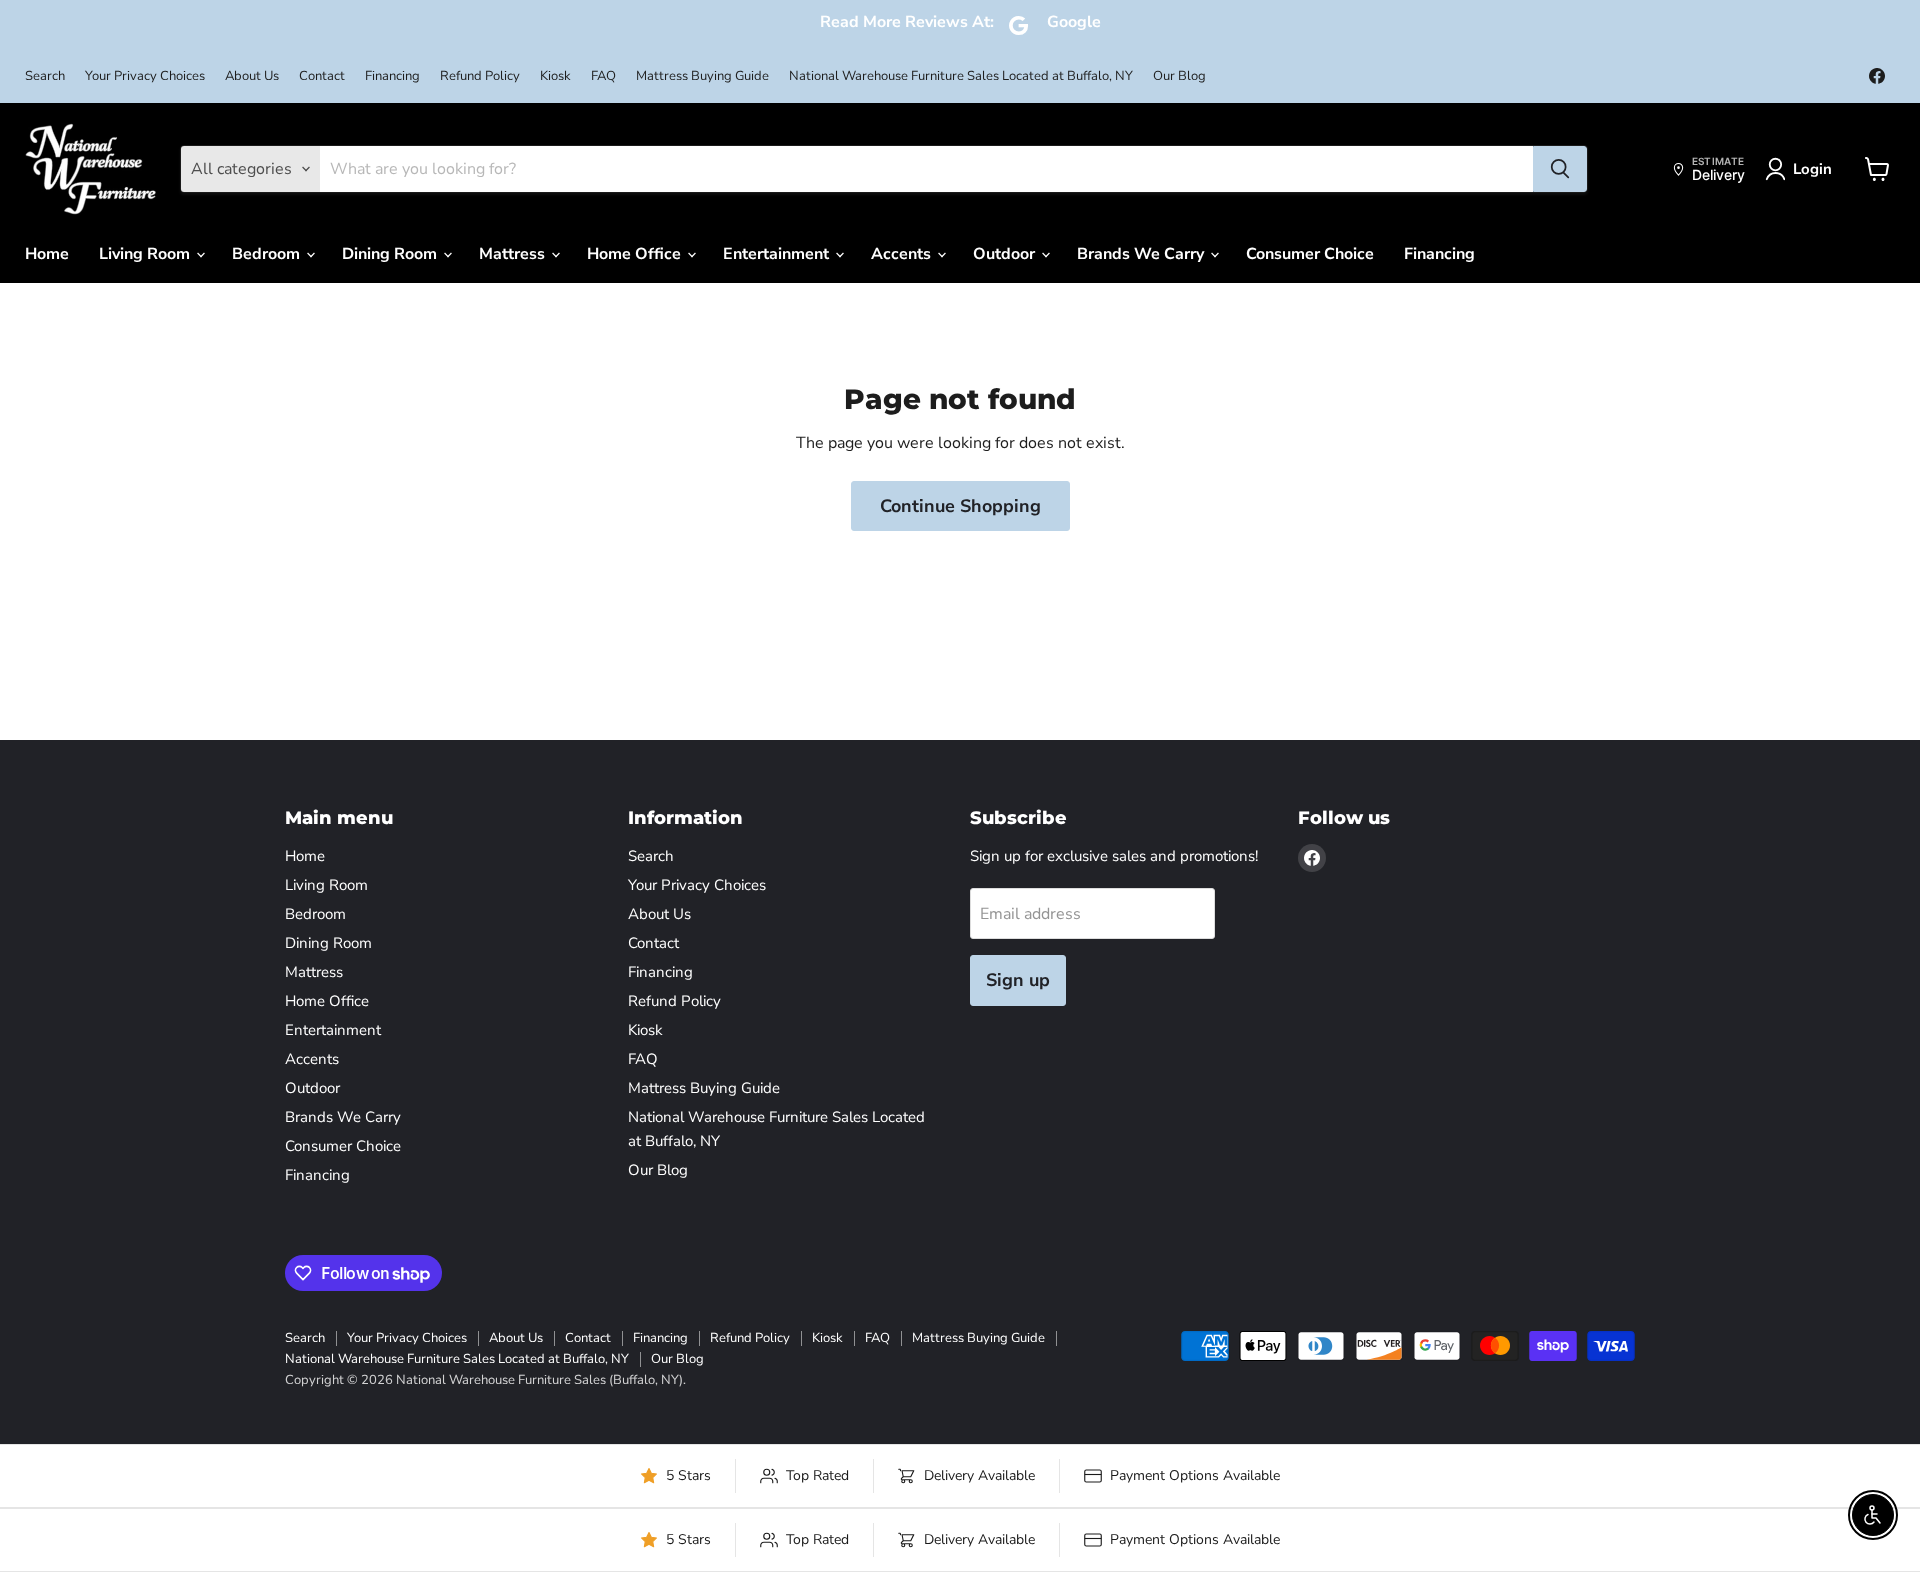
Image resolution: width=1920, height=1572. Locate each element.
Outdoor (1006, 254)
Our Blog (1179, 76)
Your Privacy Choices (145, 76)
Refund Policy (480, 76)
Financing (392, 76)
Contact (322, 76)
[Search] (1560, 169)
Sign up (1018, 980)
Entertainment (778, 254)
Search (45, 76)
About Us (252, 76)
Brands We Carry (1142, 254)
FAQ (603, 76)
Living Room (146, 254)
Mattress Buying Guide (702, 76)
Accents (903, 254)
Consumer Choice (1310, 254)
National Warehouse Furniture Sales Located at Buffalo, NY (961, 76)
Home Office (636, 254)
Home (47, 254)
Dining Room (391, 254)
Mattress (514, 254)
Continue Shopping (960, 506)
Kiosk (555, 76)
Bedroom (268, 254)
